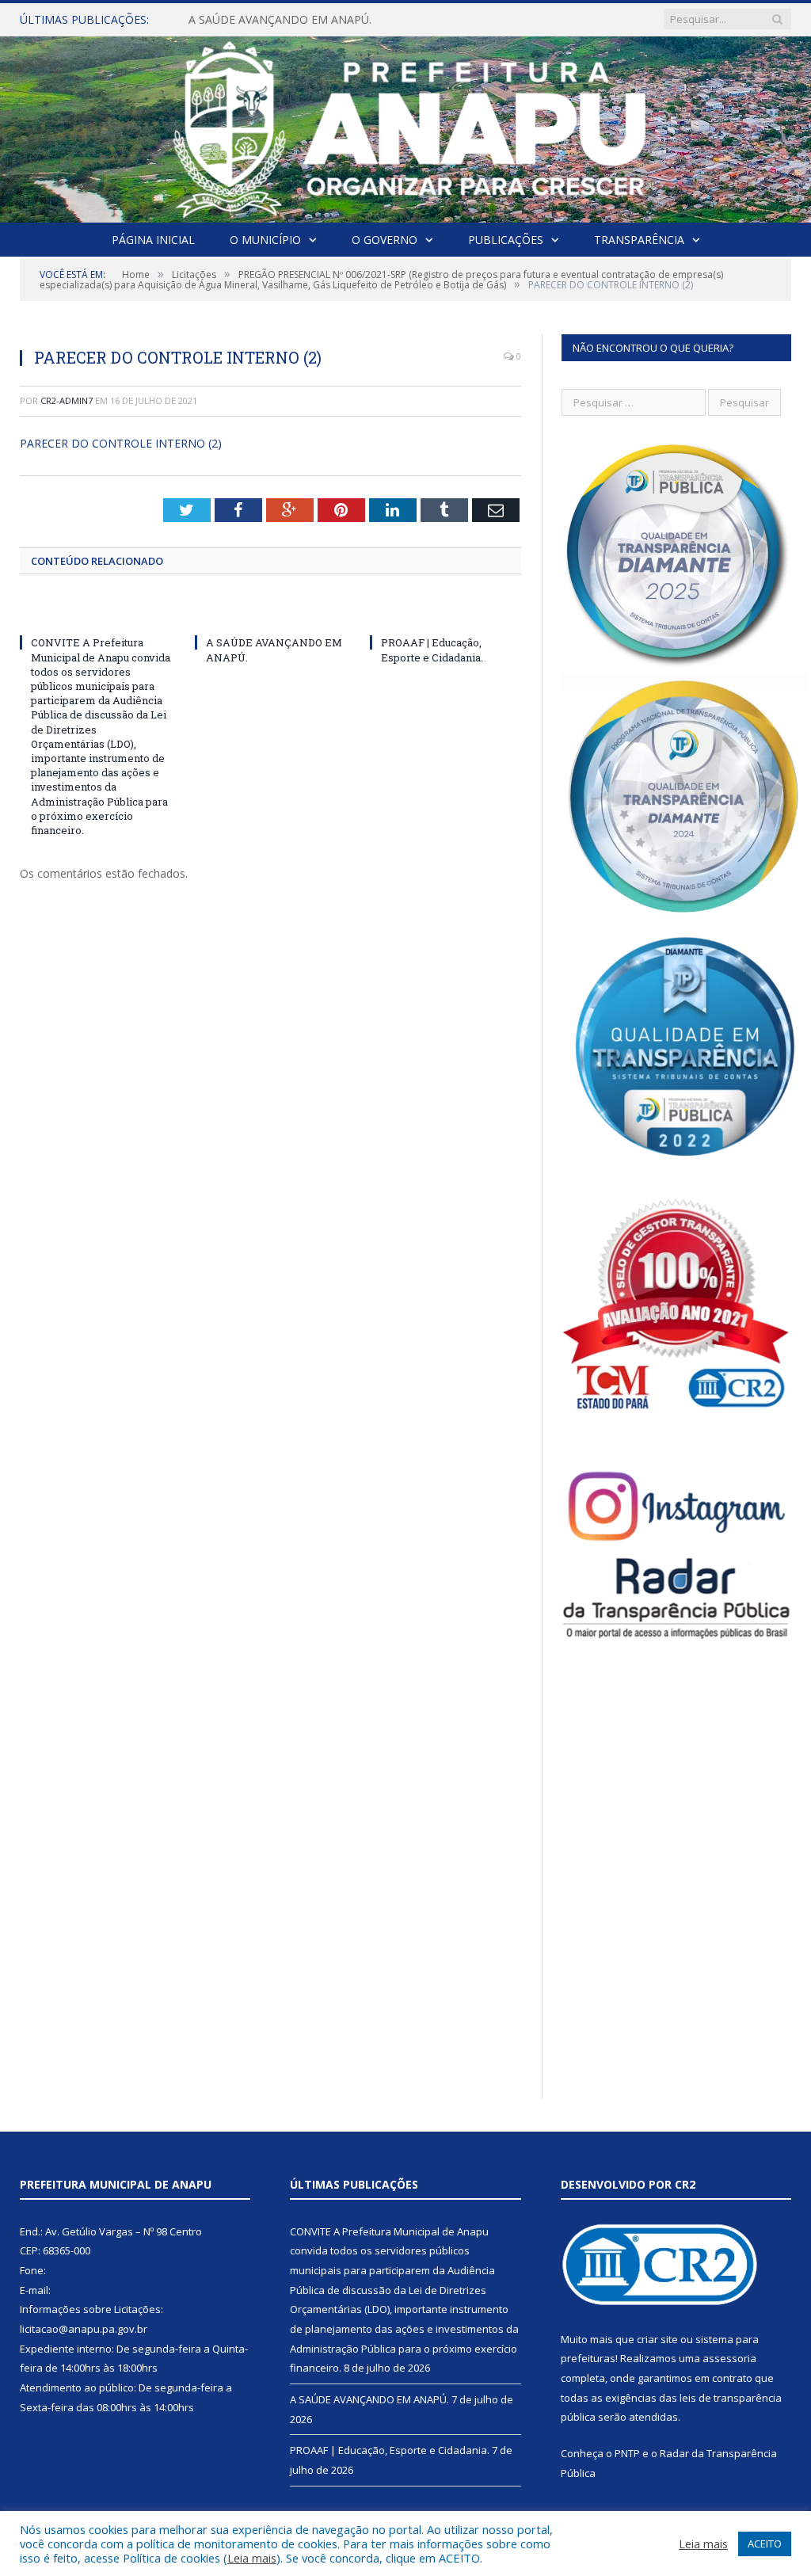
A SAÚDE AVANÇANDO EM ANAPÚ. (280, 20)
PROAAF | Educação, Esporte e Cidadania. (432, 650)
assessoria (729, 2358)
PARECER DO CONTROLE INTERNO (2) (121, 443)
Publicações (506, 240)
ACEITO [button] (765, 2544)
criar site (657, 2339)
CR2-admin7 (67, 400)
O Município (265, 240)
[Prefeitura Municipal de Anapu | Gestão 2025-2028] (406, 126)
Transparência (639, 240)
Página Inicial (153, 240)
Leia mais (252, 2558)
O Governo (385, 240)
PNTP (627, 2453)
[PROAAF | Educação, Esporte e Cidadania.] (445, 613)
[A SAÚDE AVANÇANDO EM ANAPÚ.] (270, 613)
